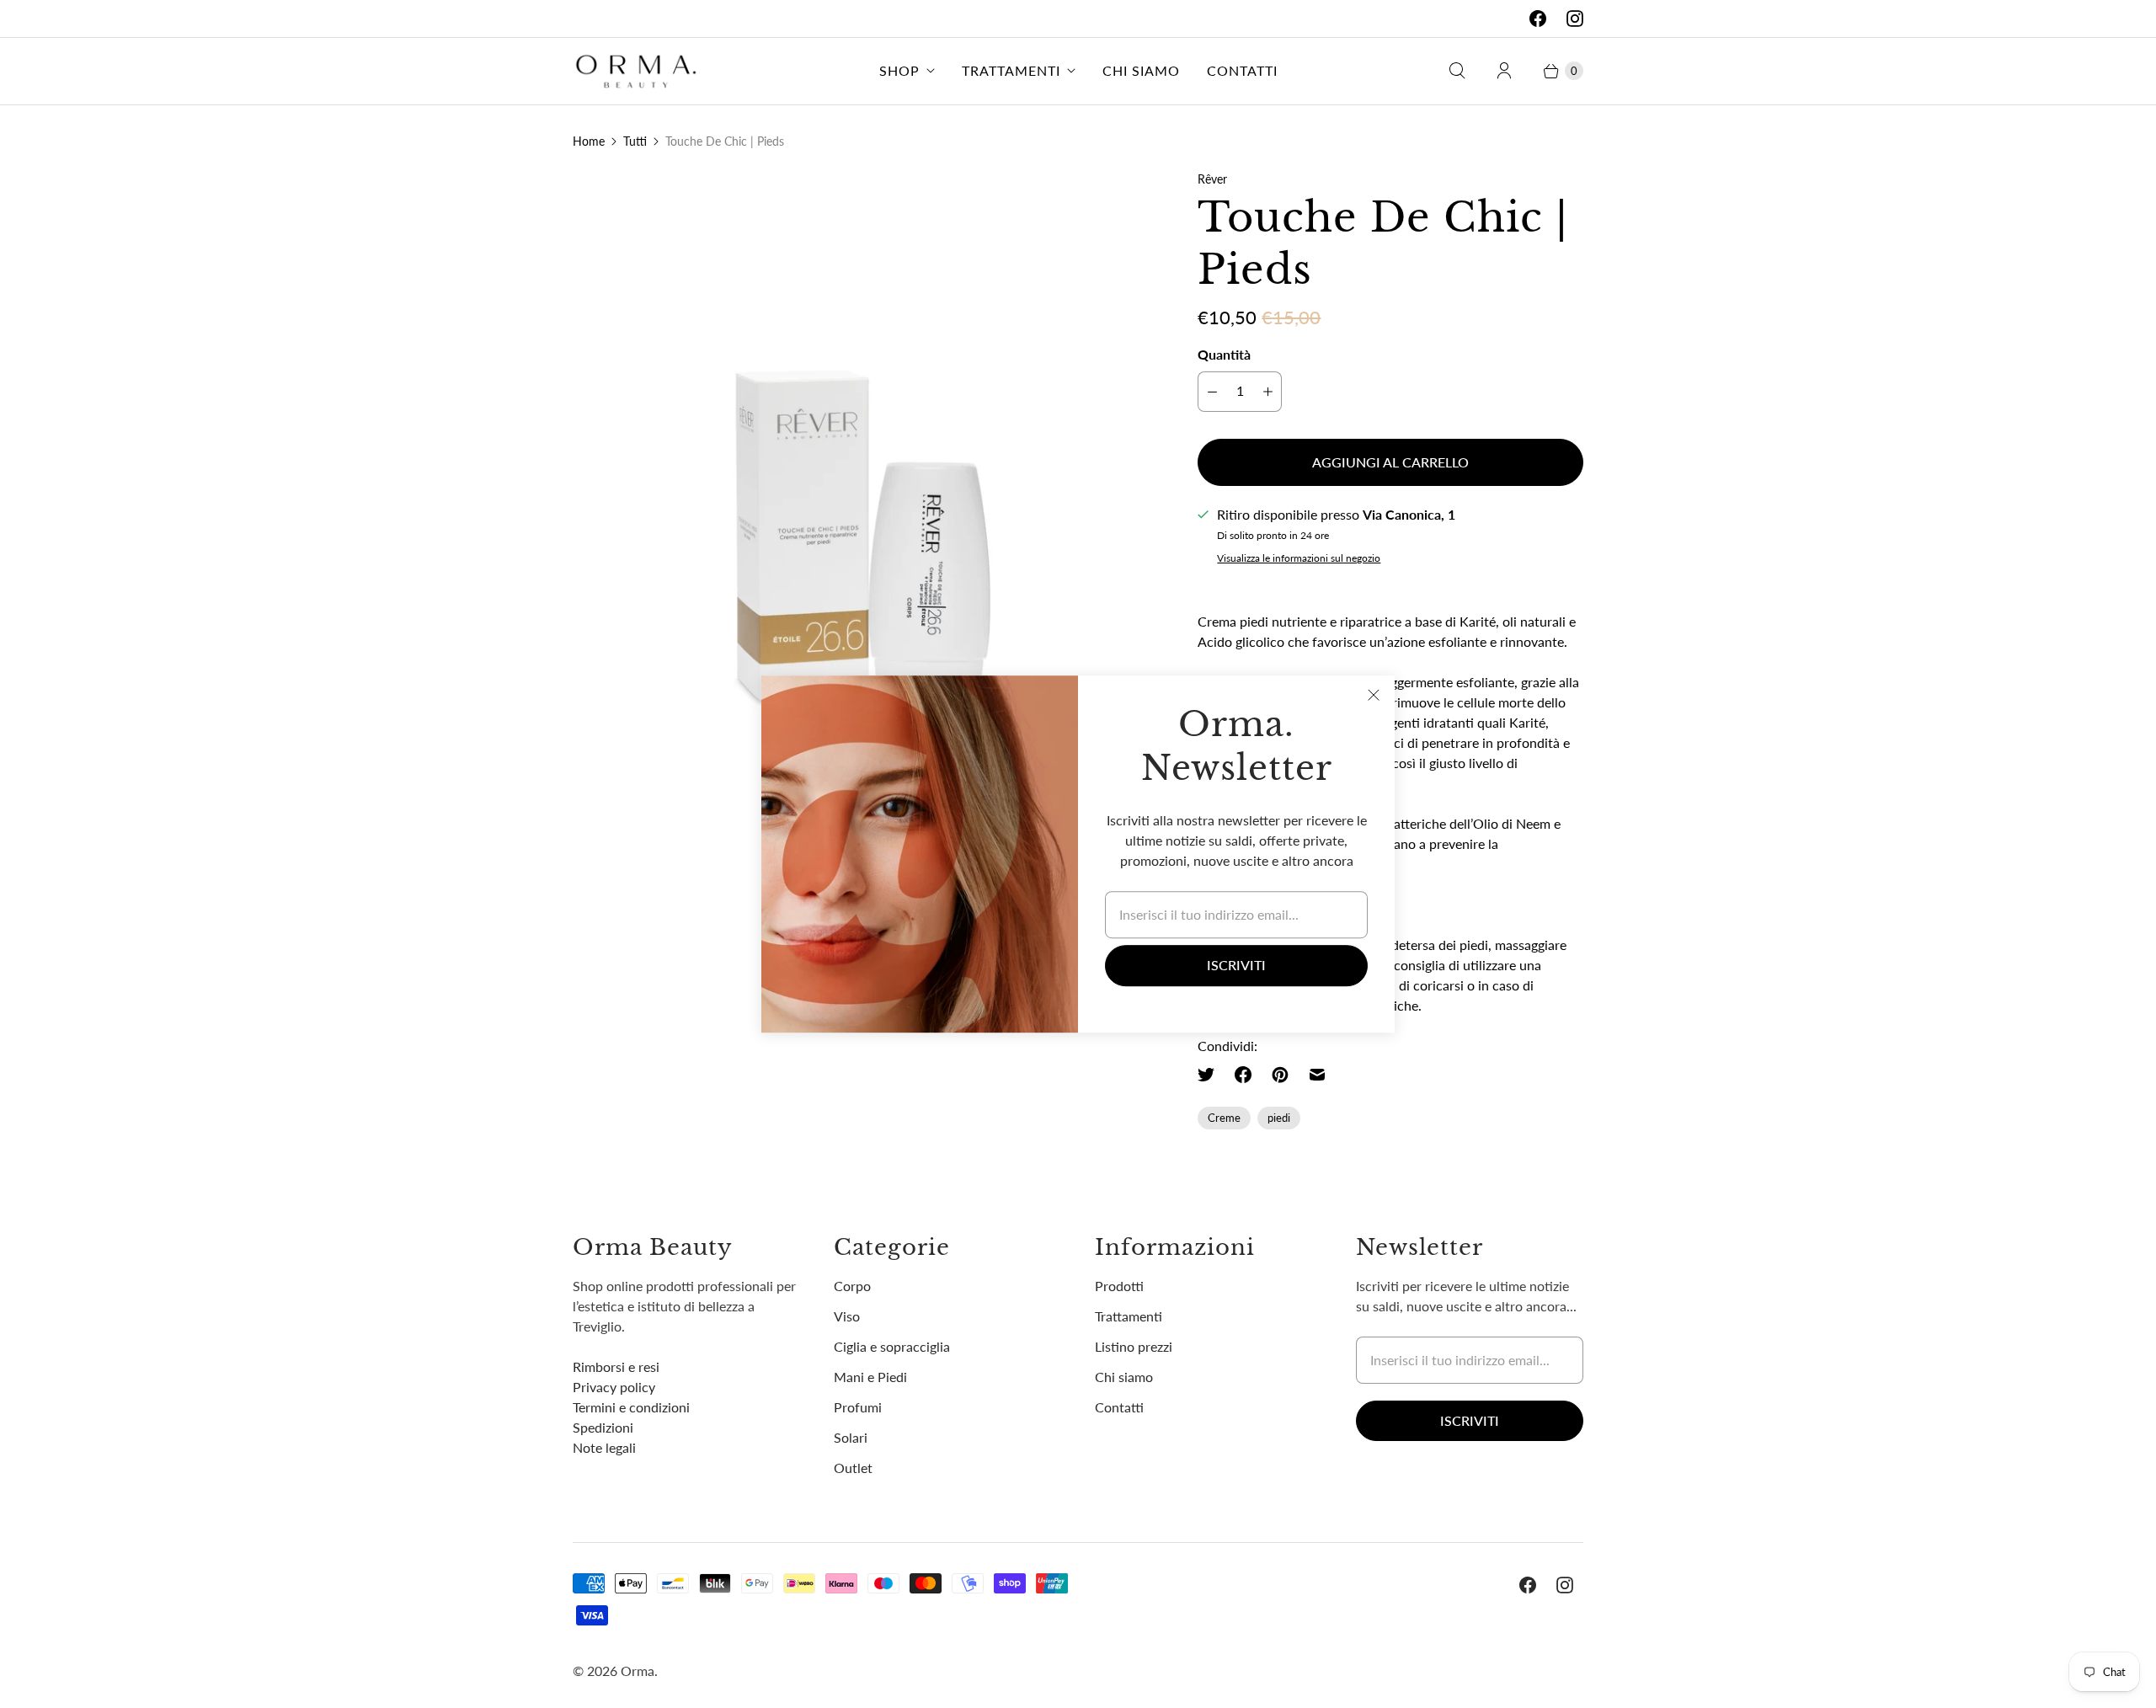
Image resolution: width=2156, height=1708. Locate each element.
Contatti (1242, 70)
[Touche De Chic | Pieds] (862, 459)
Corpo (852, 1286)
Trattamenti (1011, 70)
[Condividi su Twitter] (1211, 1075)
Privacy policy (614, 1387)
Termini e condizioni (631, 1407)
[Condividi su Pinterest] (1280, 1075)
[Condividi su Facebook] (1243, 1075)
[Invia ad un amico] (1317, 1075)
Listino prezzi (1134, 1346)
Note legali (604, 1447)
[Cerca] (1457, 71)
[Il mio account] (1504, 71)
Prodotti (1119, 1286)
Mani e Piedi (870, 1377)
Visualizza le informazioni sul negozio (1299, 558)
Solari (851, 1437)
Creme (1224, 1118)
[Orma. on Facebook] (1538, 19)
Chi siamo (1141, 70)
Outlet (853, 1468)
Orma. (639, 1671)
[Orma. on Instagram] (1575, 19)
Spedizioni (603, 1427)
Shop (899, 70)
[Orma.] (636, 71)
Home (589, 141)
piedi (1279, 1118)
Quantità (1224, 354)
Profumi (858, 1407)
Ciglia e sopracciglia (892, 1346)
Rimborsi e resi (616, 1366)
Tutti (635, 141)
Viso (847, 1316)
